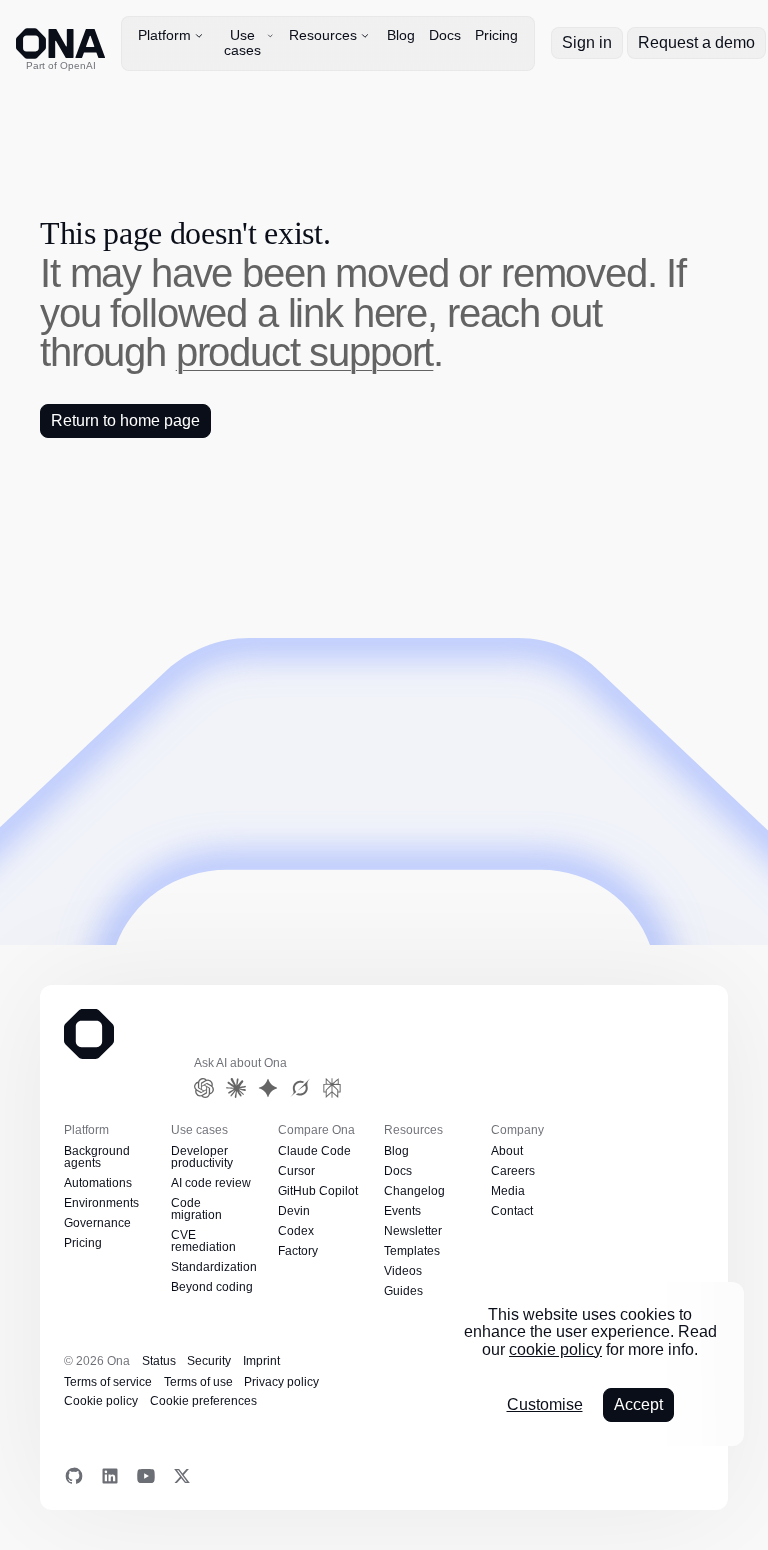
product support (173, 352)
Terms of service (330, 1361)
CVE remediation (202, 1241)
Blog (401, 35)
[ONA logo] (60, 43)
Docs (445, 35)
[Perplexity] (332, 1088)
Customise (543, 1405)
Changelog (413, 1191)
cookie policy (554, 1349)
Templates (411, 1251)
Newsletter (412, 1231)
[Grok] (300, 1088)
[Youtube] (146, 1476)
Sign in (588, 42)
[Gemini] (268, 1088)
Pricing (498, 35)
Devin (293, 1211)
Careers (511, 1171)
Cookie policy (263, 1382)
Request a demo (697, 42)
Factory (298, 1251)
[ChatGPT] (204, 1088)
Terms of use (97, 1382)
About (507, 1151)
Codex (295, 1231)
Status (157, 1361)
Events (402, 1211)
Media (507, 1191)
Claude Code (313, 1151)
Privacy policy (179, 1382)
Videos (402, 1271)
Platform (164, 35)
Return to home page (126, 420)
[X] (182, 1476)
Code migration (196, 1209)
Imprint (257, 1361)
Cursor (296, 1171)
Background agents (96, 1157)
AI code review (209, 1183)
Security (206, 1361)
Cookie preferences (114, 1402)
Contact (512, 1211)
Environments (101, 1203)
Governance (96, 1223)
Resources (323, 35)
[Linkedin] (110, 1476)
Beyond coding (211, 1287)
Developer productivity (203, 1157)
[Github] (74, 1476)
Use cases (242, 42)
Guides (403, 1291)
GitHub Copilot (319, 1191)
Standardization (213, 1267)
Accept (639, 1404)
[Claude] (236, 1088)
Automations (98, 1183)
